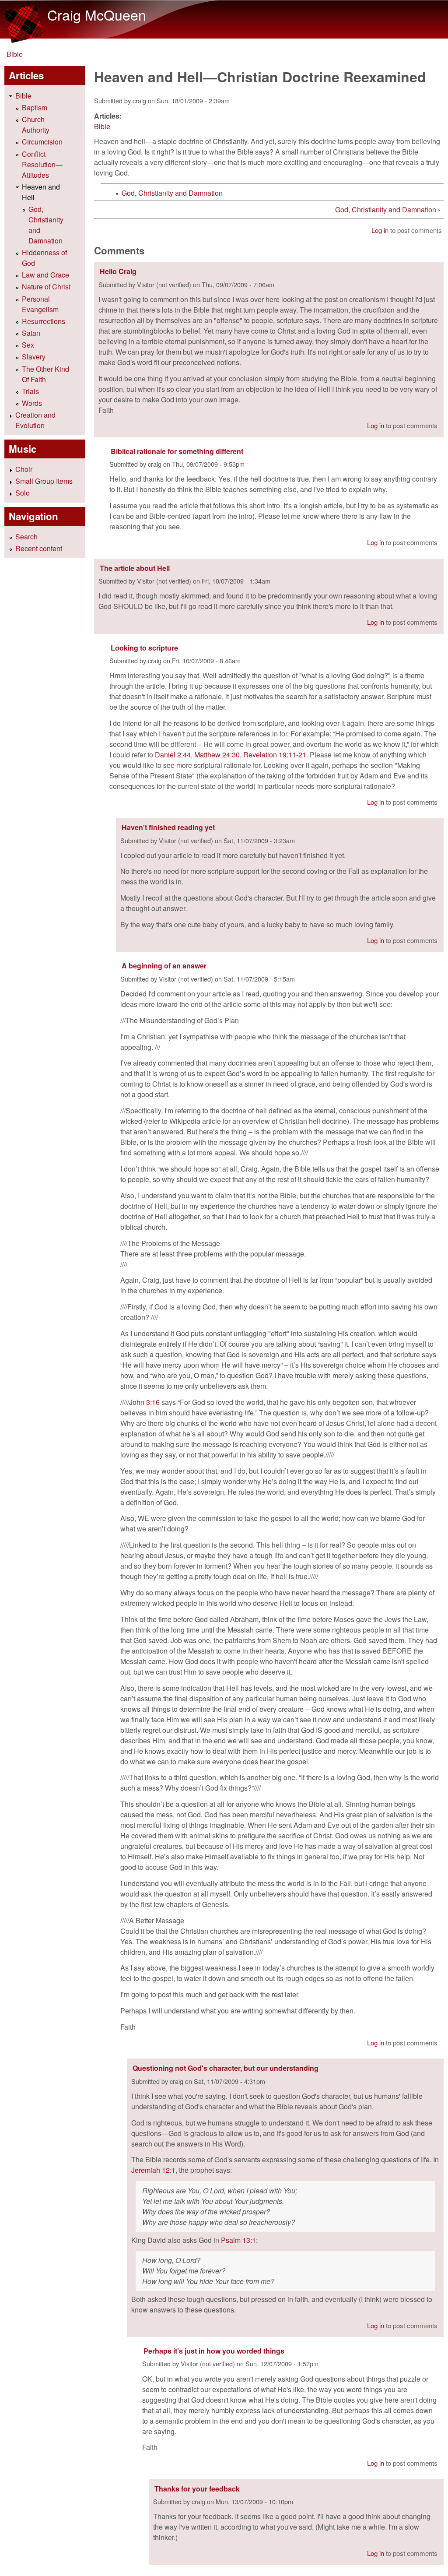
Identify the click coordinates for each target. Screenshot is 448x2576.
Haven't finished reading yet (168, 827)
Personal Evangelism (40, 304)
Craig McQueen (97, 14)
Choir (24, 469)
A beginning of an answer (164, 966)
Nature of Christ (46, 287)
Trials (30, 391)
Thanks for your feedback (197, 2489)
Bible (15, 54)
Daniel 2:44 (173, 755)
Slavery (34, 357)
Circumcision (42, 142)
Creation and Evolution (35, 420)
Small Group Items (44, 481)
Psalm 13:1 (238, 2240)
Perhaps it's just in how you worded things (214, 2351)
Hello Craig (118, 271)
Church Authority (36, 125)
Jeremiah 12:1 (153, 2170)
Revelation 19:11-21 (275, 755)
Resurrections (44, 321)
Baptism (35, 107)
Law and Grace (45, 275)
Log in (380, 230)
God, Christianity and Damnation (172, 193)
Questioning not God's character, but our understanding (226, 2068)
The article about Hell (135, 568)
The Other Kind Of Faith (45, 374)
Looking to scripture (144, 648)
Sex (28, 345)
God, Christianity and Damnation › (388, 209)
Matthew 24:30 (217, 755)
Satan (31, 333)
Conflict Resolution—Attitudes (42, 164)
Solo (23, 493)
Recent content (39, 548)
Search (26, 537)
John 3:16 (144, 1402)
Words (32, 403)
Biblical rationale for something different (177, 451)
